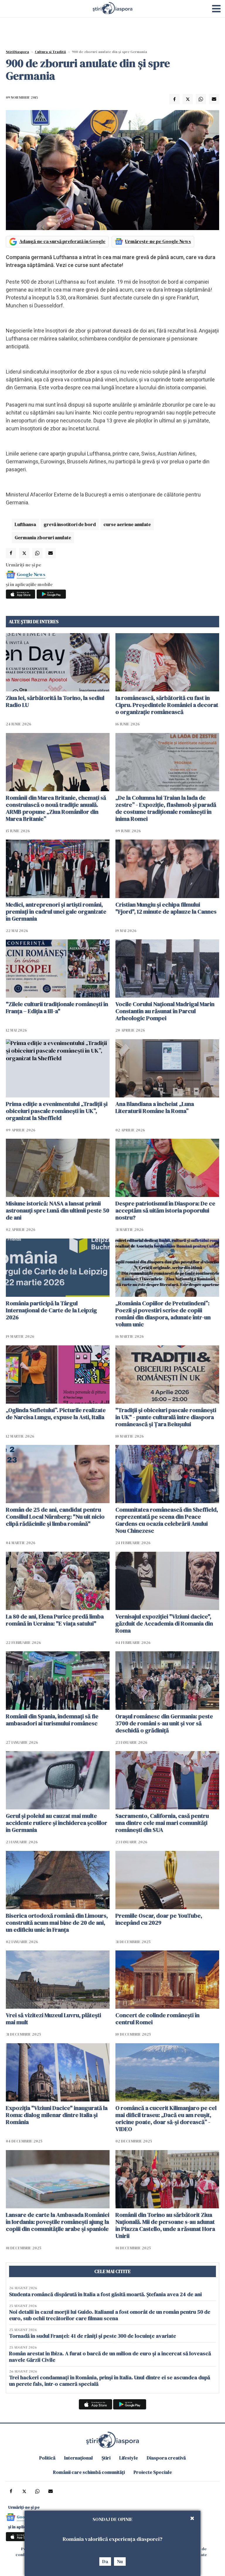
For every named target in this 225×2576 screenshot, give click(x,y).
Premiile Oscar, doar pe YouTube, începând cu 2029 (159, 1919)
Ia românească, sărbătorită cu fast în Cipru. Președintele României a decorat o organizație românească (167, 705)
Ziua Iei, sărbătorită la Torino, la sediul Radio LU (55, 701)
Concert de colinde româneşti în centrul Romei (157, 2019)
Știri (106, 2458)
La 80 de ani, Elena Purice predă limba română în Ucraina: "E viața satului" (55, 1620)
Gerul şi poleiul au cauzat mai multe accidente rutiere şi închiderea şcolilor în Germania (57, 1823)
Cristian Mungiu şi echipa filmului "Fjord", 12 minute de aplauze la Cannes (166, 908)
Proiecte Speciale (153, 2472)
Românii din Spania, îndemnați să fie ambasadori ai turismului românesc (52, 1720)
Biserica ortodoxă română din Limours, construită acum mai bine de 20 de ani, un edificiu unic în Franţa (57, 1923)
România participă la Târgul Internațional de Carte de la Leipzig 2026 (51, 1310)
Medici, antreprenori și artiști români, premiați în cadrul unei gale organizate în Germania (56, 912)
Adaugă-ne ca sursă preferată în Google (62, 241)
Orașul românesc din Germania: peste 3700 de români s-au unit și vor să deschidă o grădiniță (164, 1723)
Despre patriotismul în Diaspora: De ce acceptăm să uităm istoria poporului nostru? (165, 1210)
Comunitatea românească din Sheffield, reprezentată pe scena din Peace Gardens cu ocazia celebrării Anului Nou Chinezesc (167, 1520)
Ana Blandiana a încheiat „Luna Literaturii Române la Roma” (155, 1107)
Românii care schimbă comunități (89, 2472)
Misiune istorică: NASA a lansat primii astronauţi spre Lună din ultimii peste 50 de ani (58, 1210)
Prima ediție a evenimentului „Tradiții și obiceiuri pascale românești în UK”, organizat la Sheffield (57, 1111)
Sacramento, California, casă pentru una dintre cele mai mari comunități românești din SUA (162, 1823)
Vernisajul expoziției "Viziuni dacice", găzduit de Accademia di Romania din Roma (164, 1623)
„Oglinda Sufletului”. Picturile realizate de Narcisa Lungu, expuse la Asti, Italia (56, 1414)
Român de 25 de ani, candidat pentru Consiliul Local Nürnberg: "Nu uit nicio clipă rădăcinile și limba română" (55, 1517)
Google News (31, 574)
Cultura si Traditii (50, 52)
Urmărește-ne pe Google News (158, 241)
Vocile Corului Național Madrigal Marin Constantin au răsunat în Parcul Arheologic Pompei (165, 1011)
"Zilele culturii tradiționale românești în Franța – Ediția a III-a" (57, 1008)
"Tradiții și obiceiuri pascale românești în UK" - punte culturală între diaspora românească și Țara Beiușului (166, 1417)
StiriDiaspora (17, 52)
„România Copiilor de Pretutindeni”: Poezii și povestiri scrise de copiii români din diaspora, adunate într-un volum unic (163, 1314)
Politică (47, 2458)
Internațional (79, 2458)
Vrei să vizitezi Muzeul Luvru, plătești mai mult (53, 2019)
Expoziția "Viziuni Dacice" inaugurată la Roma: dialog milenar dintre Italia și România (57, 2115)
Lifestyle (129, 2458)
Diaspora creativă (166, 2458)
